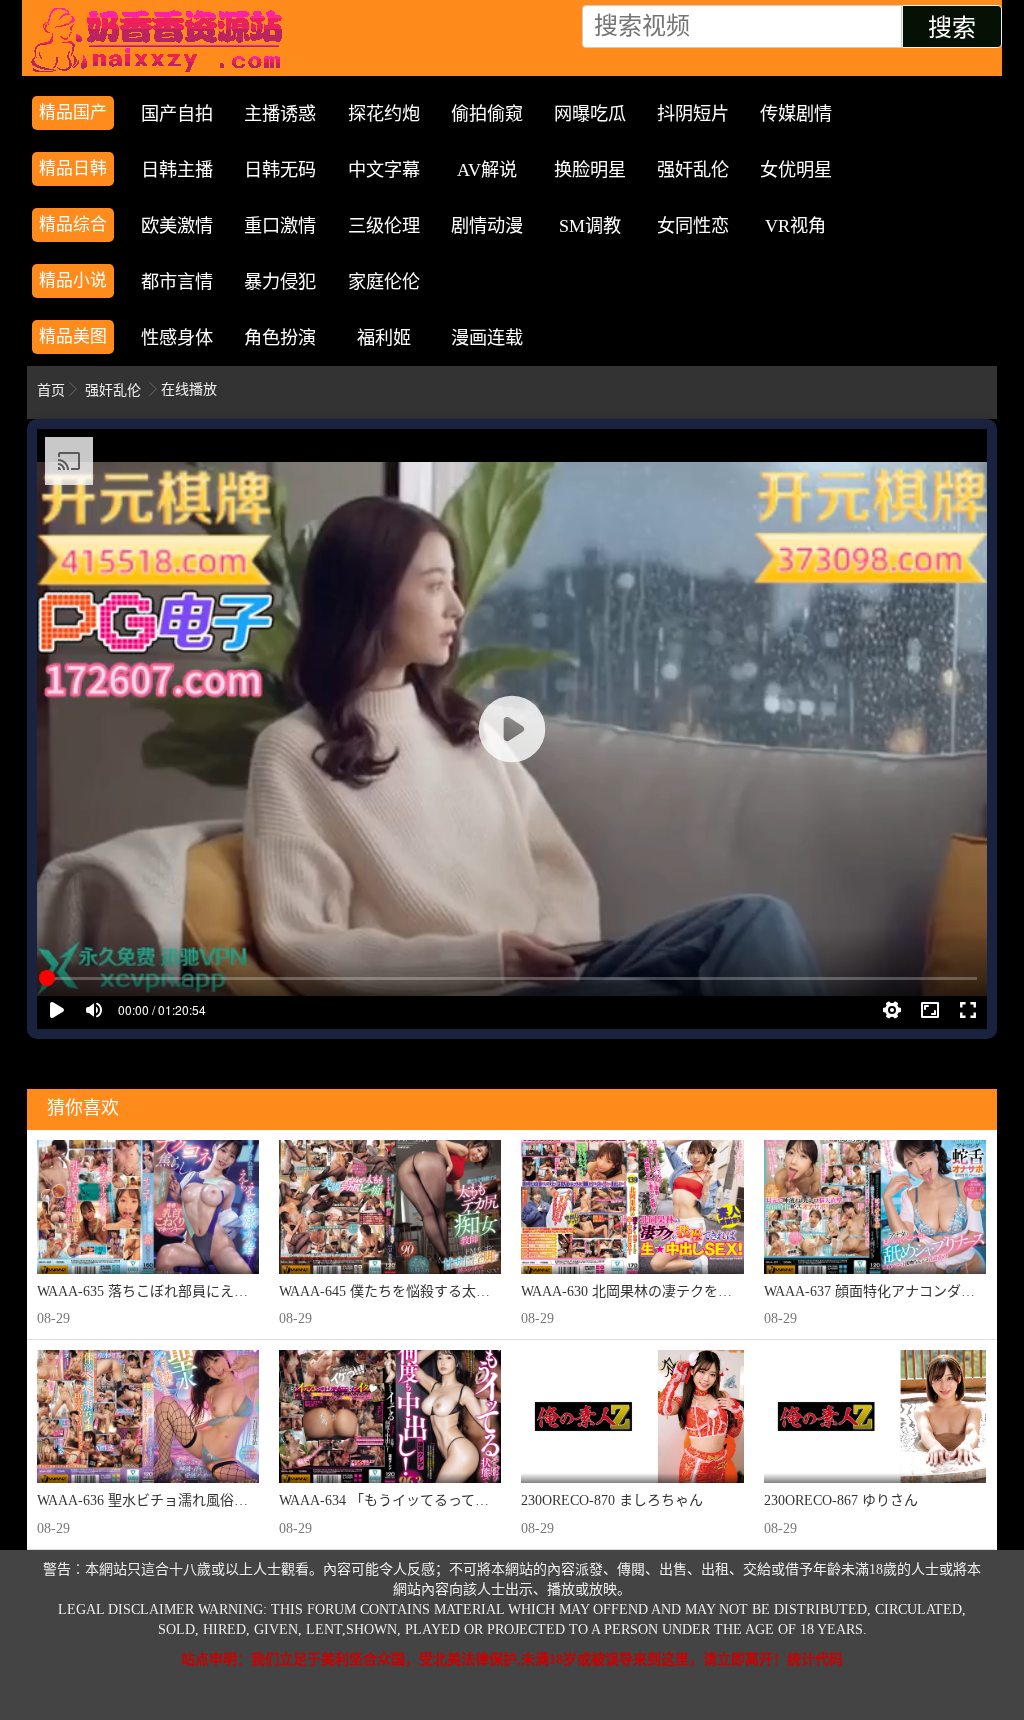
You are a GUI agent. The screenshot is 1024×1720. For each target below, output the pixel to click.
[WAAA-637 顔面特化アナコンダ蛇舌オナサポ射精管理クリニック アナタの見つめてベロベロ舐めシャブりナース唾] (875, 1206)
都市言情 (177, 282)
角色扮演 (280, 338)
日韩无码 (280, 170)
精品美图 (73, 336)
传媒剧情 (796, 114)
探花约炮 (384, 114)
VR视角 (795, 226)
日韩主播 (177, 170)
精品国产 (73, 112)
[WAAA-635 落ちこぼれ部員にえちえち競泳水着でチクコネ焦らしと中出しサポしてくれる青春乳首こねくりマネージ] (148, 1206)
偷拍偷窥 (487, 114)
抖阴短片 (693, 114)
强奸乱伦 (693, 170)
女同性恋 (693, 226)
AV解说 (487, 170)
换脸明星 (590, 170)
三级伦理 (384, 226)
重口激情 (280, 226)
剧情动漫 (487, 226)
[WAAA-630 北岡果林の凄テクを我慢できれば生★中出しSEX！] (632, 1206)
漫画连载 (487, 338)
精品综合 (73, 224)
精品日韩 (73, 168)
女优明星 (796, 170)
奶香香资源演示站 (162, 40)
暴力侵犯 (280, 282)
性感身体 (177, 338)
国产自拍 (177, 114)
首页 (51, 390)
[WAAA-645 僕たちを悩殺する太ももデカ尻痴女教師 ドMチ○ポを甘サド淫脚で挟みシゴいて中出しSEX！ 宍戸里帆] (390, 1206)
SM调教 (590, 226)
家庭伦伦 (384, 282)
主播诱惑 (280, 114)
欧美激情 (177, 226)
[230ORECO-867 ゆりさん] (875, 1416)
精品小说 (73, 280)
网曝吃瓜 (590, 114)
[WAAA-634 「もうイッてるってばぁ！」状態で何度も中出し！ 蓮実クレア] (390, 1416)
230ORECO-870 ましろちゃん (612, 1500)
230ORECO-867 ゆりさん (841, 1500)
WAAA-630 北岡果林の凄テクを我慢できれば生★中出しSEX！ (717, 1291)
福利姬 (384, 338)
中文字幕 (384, 170)
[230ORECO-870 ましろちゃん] (632, 1416)
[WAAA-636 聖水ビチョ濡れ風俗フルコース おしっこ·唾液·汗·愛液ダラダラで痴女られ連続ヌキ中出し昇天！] (148, 1416)
